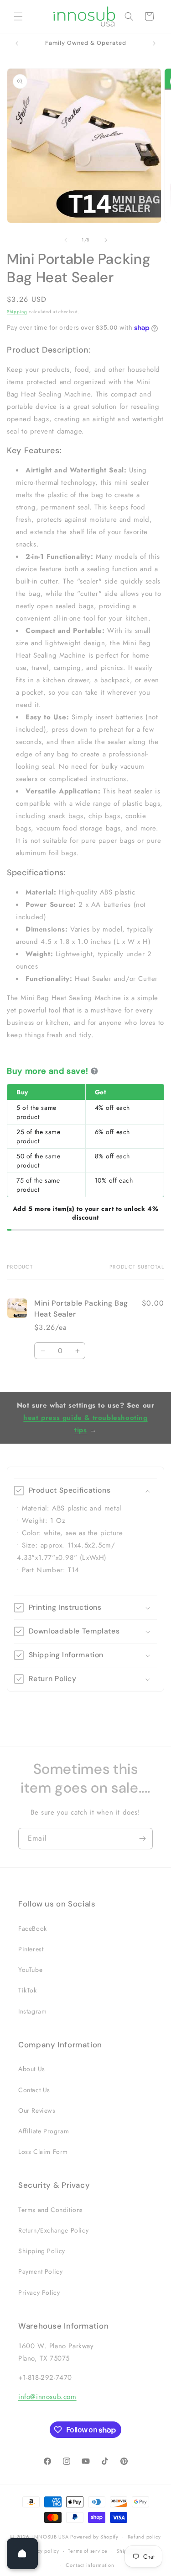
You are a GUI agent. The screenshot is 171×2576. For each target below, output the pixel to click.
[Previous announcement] (17, 43)
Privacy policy (42, 2551)
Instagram (32, 2011)
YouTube (30, 1970)
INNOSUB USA (51, 2537)
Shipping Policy (42, 2251)
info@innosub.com (47, 2397)
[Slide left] (66, 240)
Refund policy (144, 2537)
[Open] (22, 2554)
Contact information (90, 2565)
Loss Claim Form (43, 2152)
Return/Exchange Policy (53, 2230)
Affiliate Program (44, 2131)
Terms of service (88, 2551)
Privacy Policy (39, 2292)
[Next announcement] (154, 43)
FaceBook (33, 1928)
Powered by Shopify (94, 2537)
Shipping (17, 312)
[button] (18, 16)
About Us (32, 2069)
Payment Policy (40, 2271)
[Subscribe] (142, 1839)
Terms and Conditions (51, 2210)
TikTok (28, 1990)
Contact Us (34, 2090)
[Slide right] (106, 240)
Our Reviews (37, 2110)
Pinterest (31, 1949)
